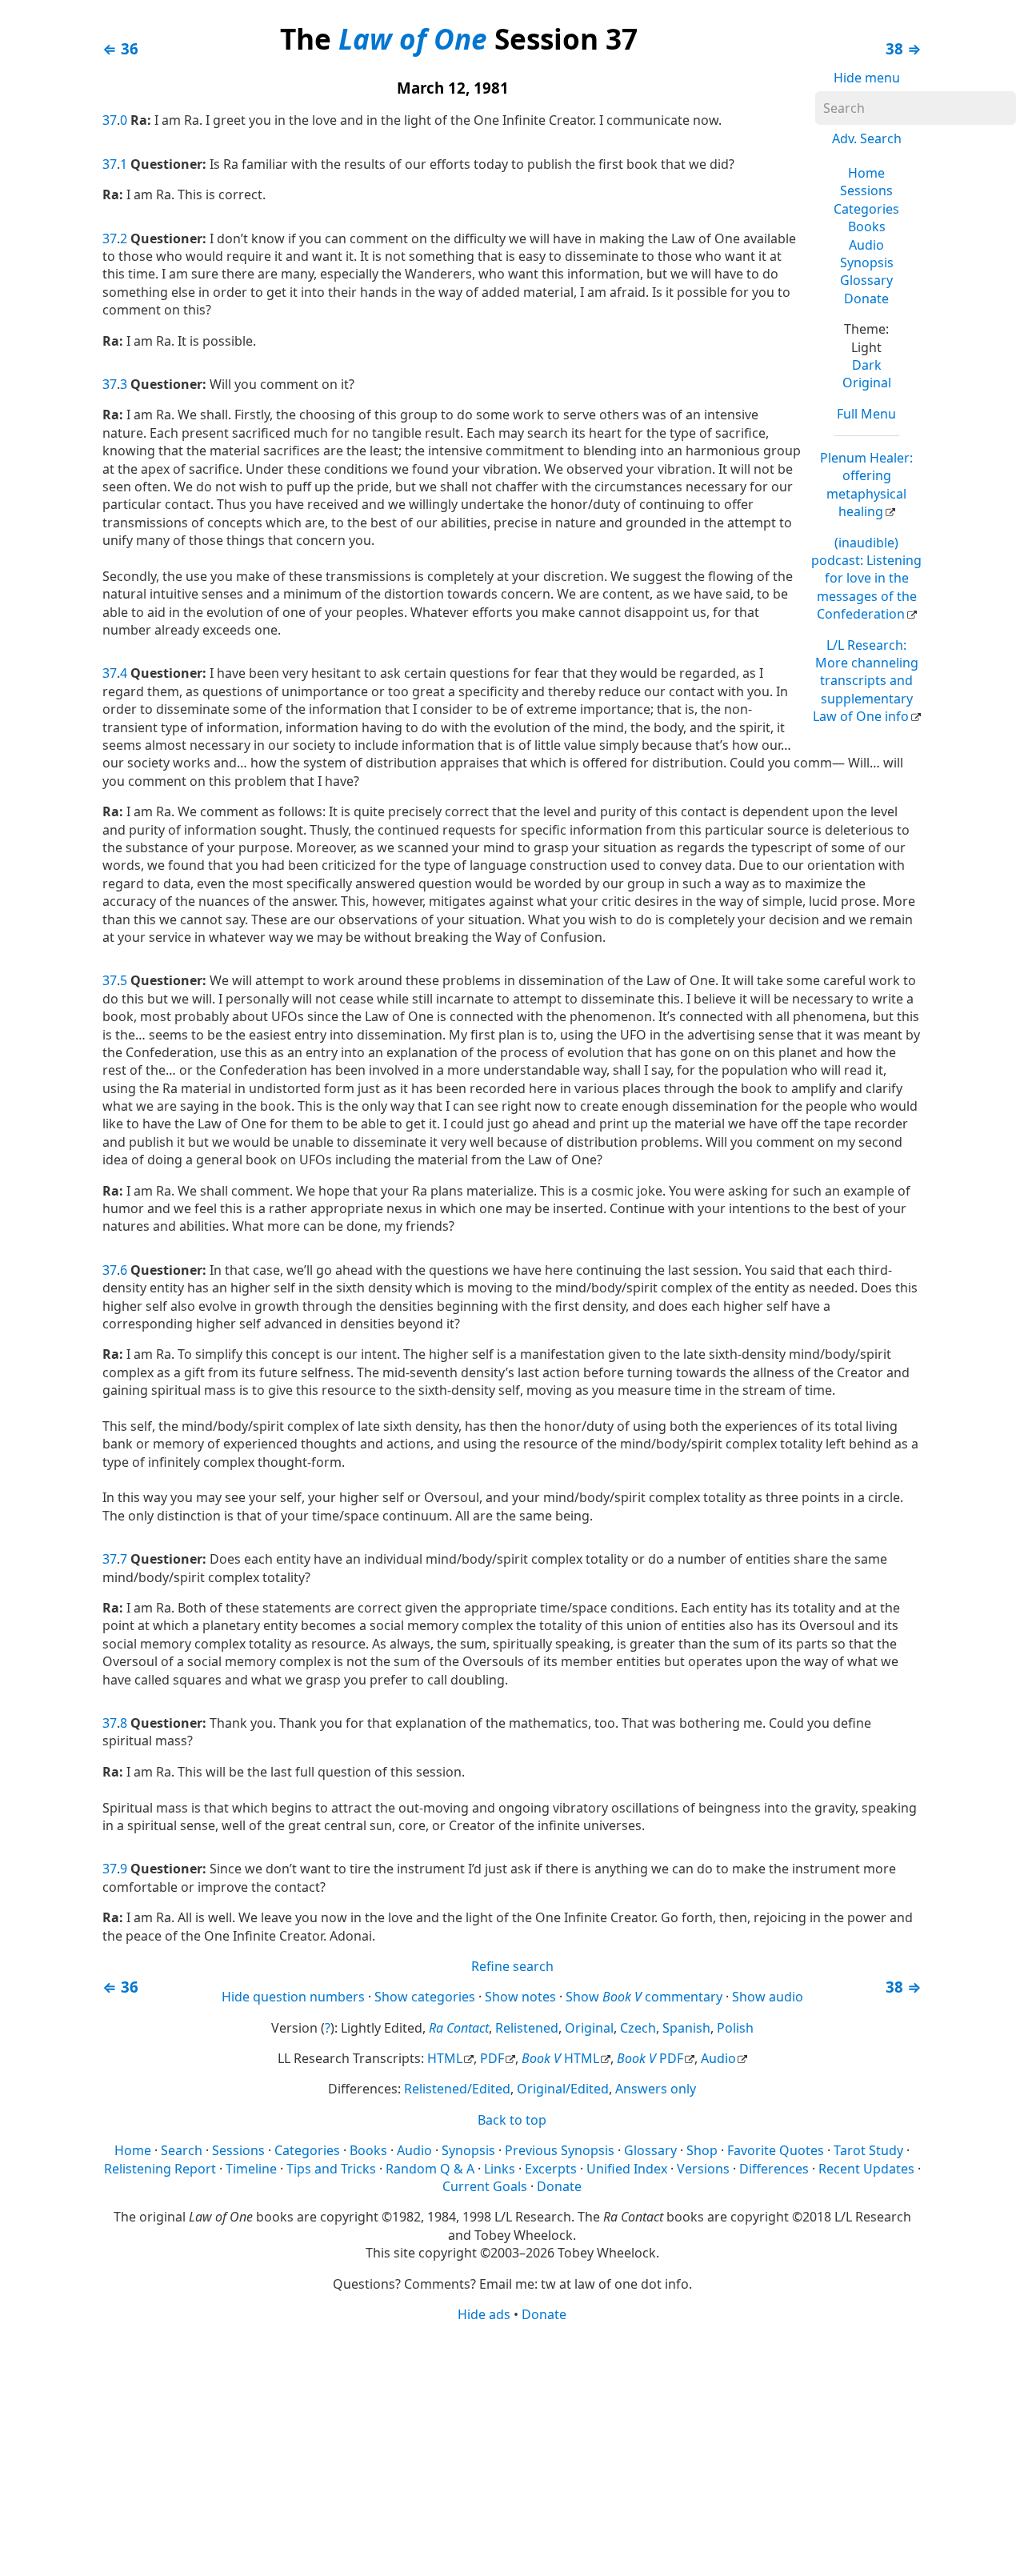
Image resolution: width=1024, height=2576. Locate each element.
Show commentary (644, 1997)
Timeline (251, 2169)
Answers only (656, 2089)
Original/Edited (563, 2089)
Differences (774, 2169)
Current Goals (485, 2186)
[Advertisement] (512, 2448)
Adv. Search (867, 138)
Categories (866, 209)
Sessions (866, 190)
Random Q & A (430, 2169)
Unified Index (627, 2169)
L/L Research (866, 681)
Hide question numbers (293, 1997)
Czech (638, 2028)
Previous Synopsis (560, 2150)
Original (867, 383)
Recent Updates (866, 2169)
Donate (866, 298)
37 (110, 120)
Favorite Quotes (776, 2150)
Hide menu (867, 78)
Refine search (512, 1966)
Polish (735, 2028)
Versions (703, 2169)
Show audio (768, 1997)
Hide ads (484, 2314)
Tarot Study (868, 2150)
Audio (866, 245)
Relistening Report (160, 2169)
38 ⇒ (904, 48)
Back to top (512, 2120)
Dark (867, 365)
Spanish (686, 2028)
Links (500, 2169)
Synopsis (867, 262)
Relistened (527, 2028)
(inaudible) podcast (866, 579)
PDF (492, 2058)
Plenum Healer (866, 485)
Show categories (425, 1997)
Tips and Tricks (331, 2169)
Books (867, 226)
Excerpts (551, 2169)
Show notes (520, 1997)
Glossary (866, 280)
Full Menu (866, 414)
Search (182, 2150)
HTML (445, 2058)
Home (866, 173)
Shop (702, 2150)
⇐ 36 (120, 48)
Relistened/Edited (457, 2089)
